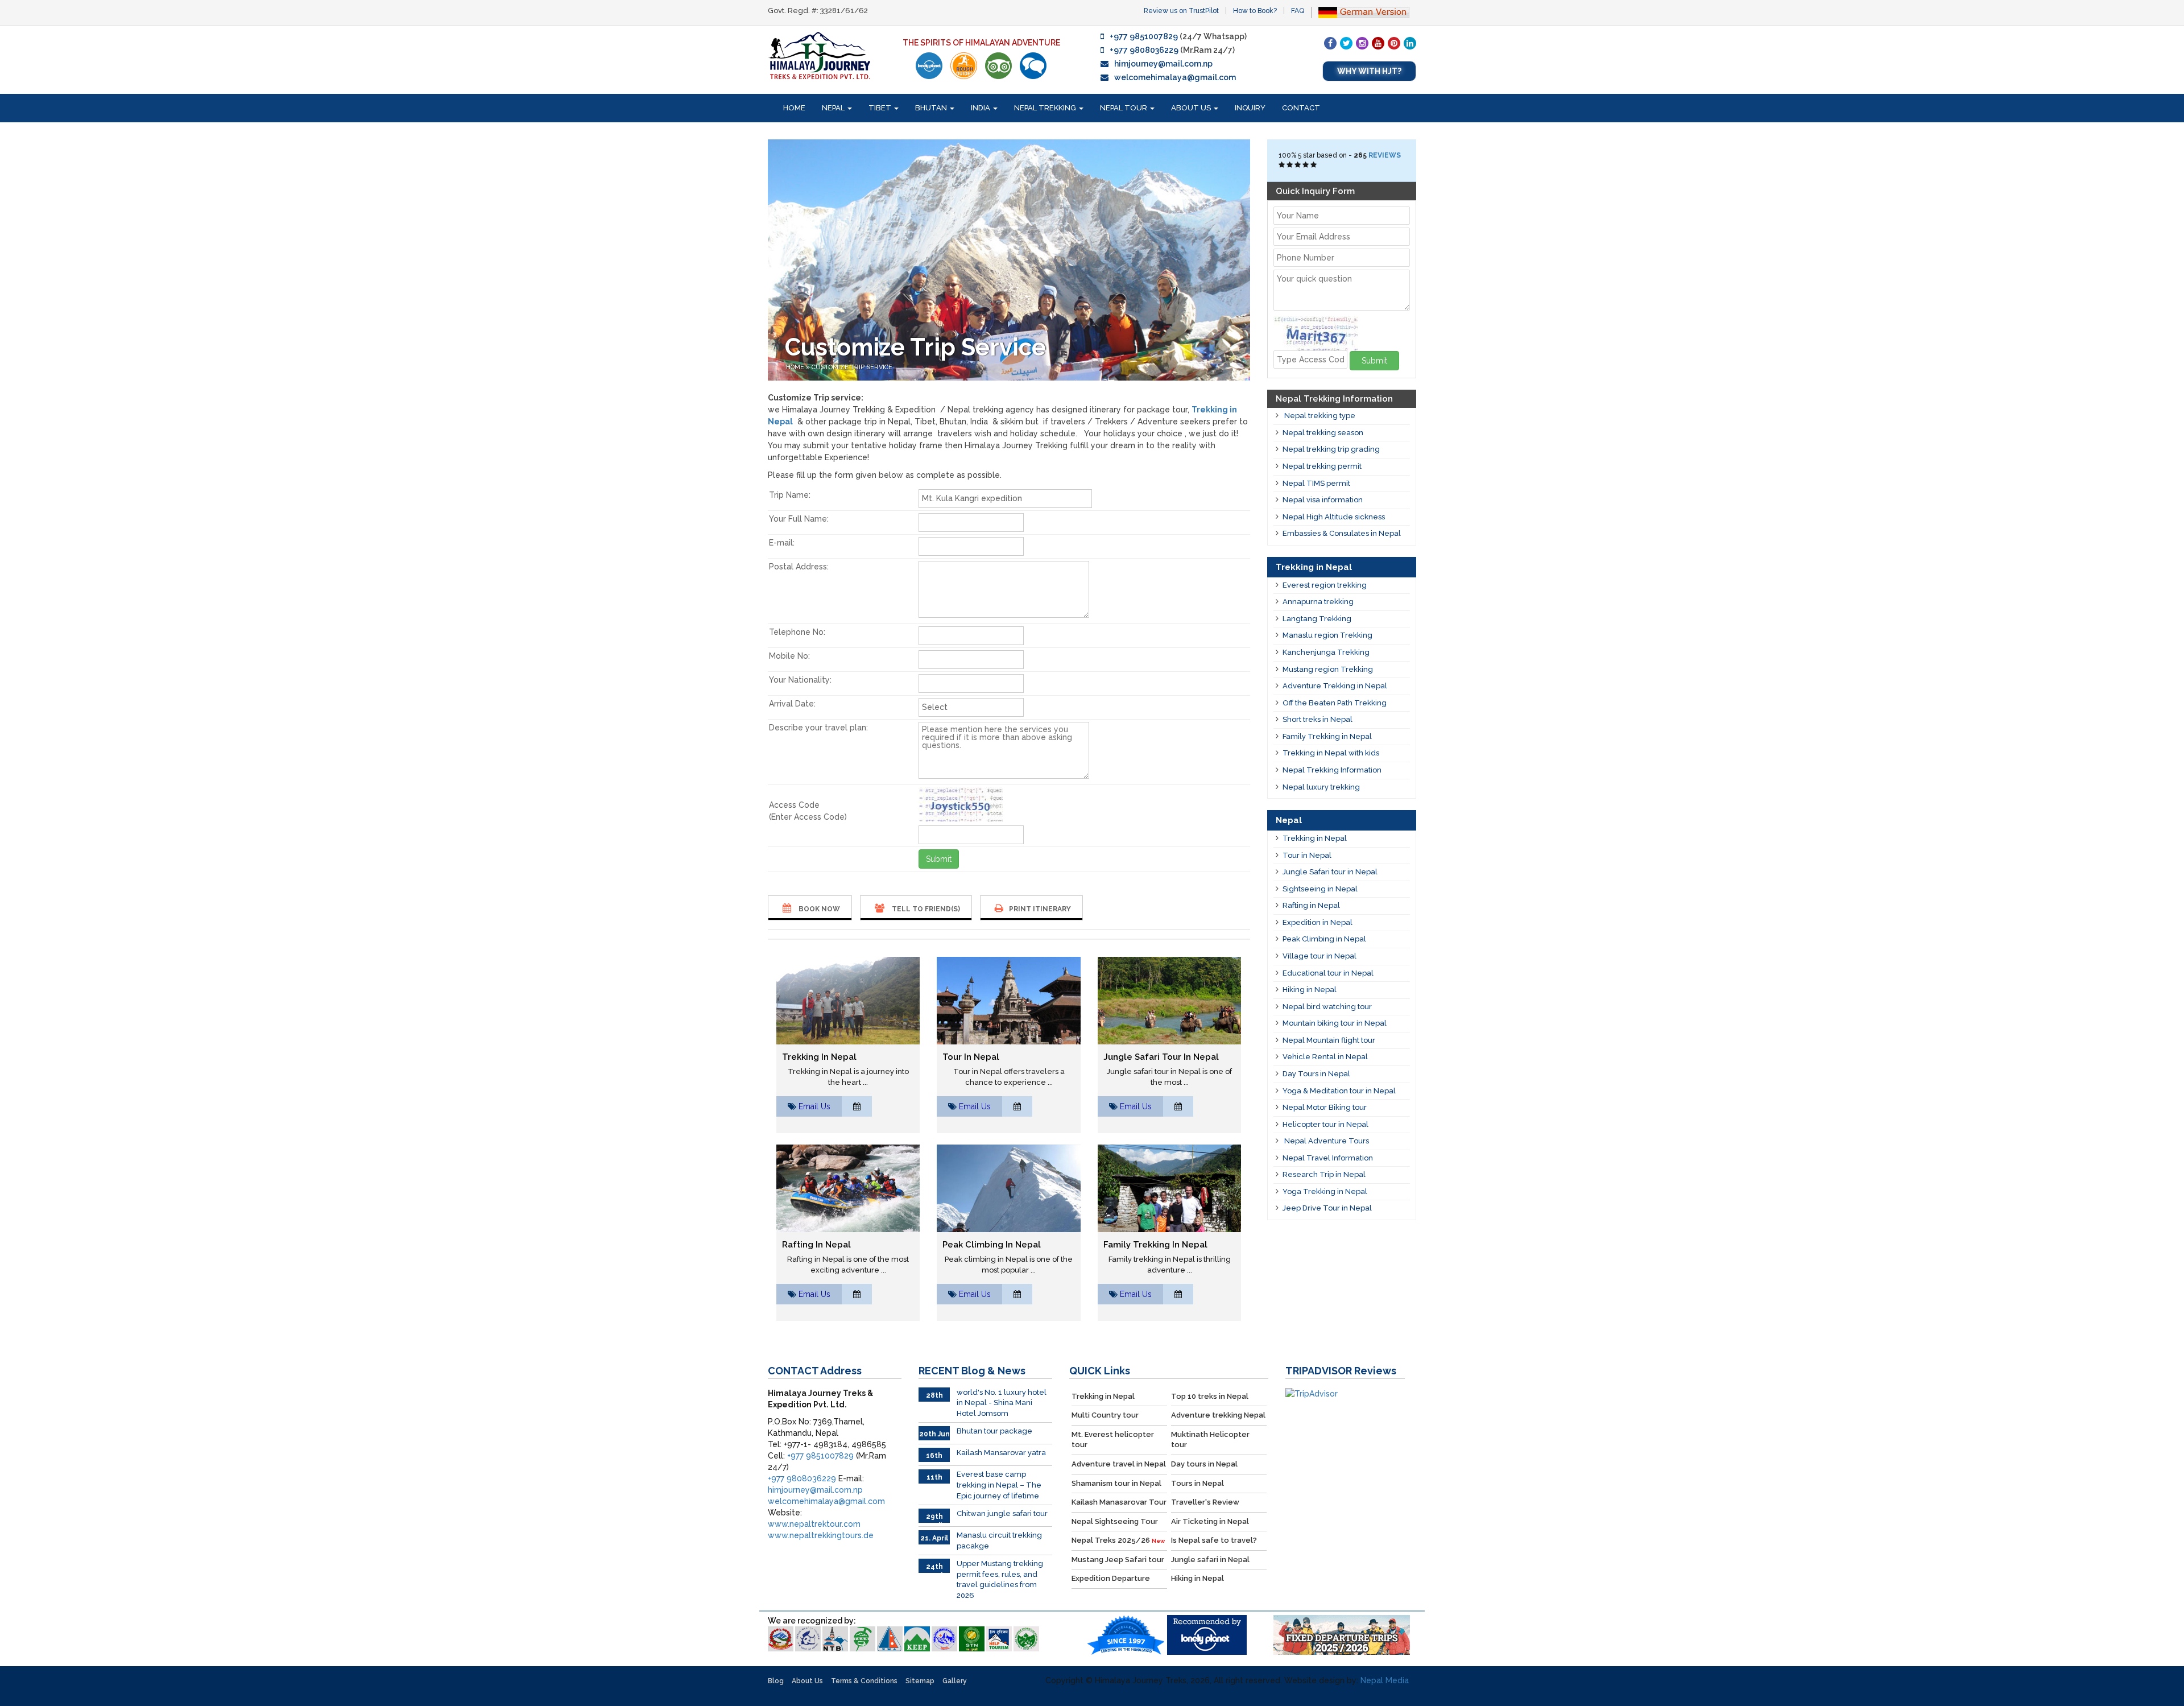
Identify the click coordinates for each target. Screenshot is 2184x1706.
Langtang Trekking (1317, 619)
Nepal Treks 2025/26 (1118, 1540)
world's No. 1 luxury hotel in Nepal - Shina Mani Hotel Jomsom (1002, 1403)
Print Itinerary (1040, 909)
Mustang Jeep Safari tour (1118, 1560)
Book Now (818, 909)
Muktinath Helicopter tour (1210, 1440)
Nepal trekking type (1319, 416)
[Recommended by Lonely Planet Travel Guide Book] (929, 66)
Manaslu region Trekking (1327, 635)
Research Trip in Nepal (1324, 1174)
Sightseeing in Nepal (1320, 889)
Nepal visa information (1323, 500)
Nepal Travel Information (1328, 1158)
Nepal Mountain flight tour (1329, 1040)
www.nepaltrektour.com (814, 1524)
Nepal (834, 108)
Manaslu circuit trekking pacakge (999, 1540)
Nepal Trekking (1046, 108)
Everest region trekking (1325, 585)
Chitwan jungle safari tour (1002, 1513)
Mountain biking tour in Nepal (1335, 1023)
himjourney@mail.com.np (1163, 64)
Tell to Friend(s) (925, 909)
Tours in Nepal (1198, 1483)
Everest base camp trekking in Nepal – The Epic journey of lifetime (999, 1485)
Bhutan (932, 108)
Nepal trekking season (1323, 433)
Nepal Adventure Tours (1326, 1141)
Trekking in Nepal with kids (1331, 753)
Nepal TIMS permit (1316, 483)
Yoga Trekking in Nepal (1325, 1191)
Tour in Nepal (971, 1057)
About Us (1192, 108)
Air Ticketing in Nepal (1210, 1521)
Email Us (814, 1106)
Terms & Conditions (864, 1681)
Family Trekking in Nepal (1155, 1245)
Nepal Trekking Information (1332, 770)
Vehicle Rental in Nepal (1325, 1057)
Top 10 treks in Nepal (1210, 1396)
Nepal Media (1385, 1680)
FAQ (1298, 11)
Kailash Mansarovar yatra (1001, 1453)
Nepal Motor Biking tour (1325, 1107)
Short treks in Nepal (1318, 719)
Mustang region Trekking (1328, 669)
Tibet (881, 108)
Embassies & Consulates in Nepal (1342, 533)
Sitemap (920, 1681)
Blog (776, 1681)
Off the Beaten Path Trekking (1335, 703)
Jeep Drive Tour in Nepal (1327, 1208)
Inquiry (1250, 108)
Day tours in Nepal (1204, 1464)
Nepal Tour (1124, 108)
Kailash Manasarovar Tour (1119, 1502)
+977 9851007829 (1144, 36)
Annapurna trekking (1318, 602)
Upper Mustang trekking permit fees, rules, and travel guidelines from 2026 (1000, 1579)
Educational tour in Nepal (1328, 973)
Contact (1301, 108)
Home (794, 108)
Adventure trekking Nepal (1218, 1415)
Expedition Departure (1111, 1578)
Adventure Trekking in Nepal (1335, 686)
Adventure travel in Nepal (1119, 1464)
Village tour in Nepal (1319, 956)
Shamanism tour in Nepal (1116, 1483)
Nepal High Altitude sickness (1334, 517)
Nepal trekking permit (1322, 466)
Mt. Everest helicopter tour (1113, 1440)
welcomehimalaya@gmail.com (1175, 77)
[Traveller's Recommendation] (1033, 66)
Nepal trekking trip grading (1331, 449)
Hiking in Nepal (1310, 990)
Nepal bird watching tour (1327, 1007)
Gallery (955, 1681)
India (981, 108)
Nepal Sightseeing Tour (1115, 1521)
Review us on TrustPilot (1181, 11)
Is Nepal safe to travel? (1214, 1540)
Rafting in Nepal (816, 1245)
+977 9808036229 (1144, 50)
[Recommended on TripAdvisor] (998, 66)
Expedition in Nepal (1318, 922)
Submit (939, 859)
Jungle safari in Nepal (1210, 1560)
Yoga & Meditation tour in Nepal (1339, 1091)
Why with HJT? (1369, 71)
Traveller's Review (1205, 1502)
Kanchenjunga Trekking (1326, 652)
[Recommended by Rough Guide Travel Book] (964, 66)
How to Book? (1255, 11)
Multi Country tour (1105, 1415)
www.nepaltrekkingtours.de (821, 1535)
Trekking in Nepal (819, 1057)
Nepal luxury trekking (1321, 787)
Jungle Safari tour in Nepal (1161, 1057)
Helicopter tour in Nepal (1325, 1124)
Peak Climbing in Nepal (992, 1245)
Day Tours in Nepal (1316, 1074)
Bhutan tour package (994, 1431)
